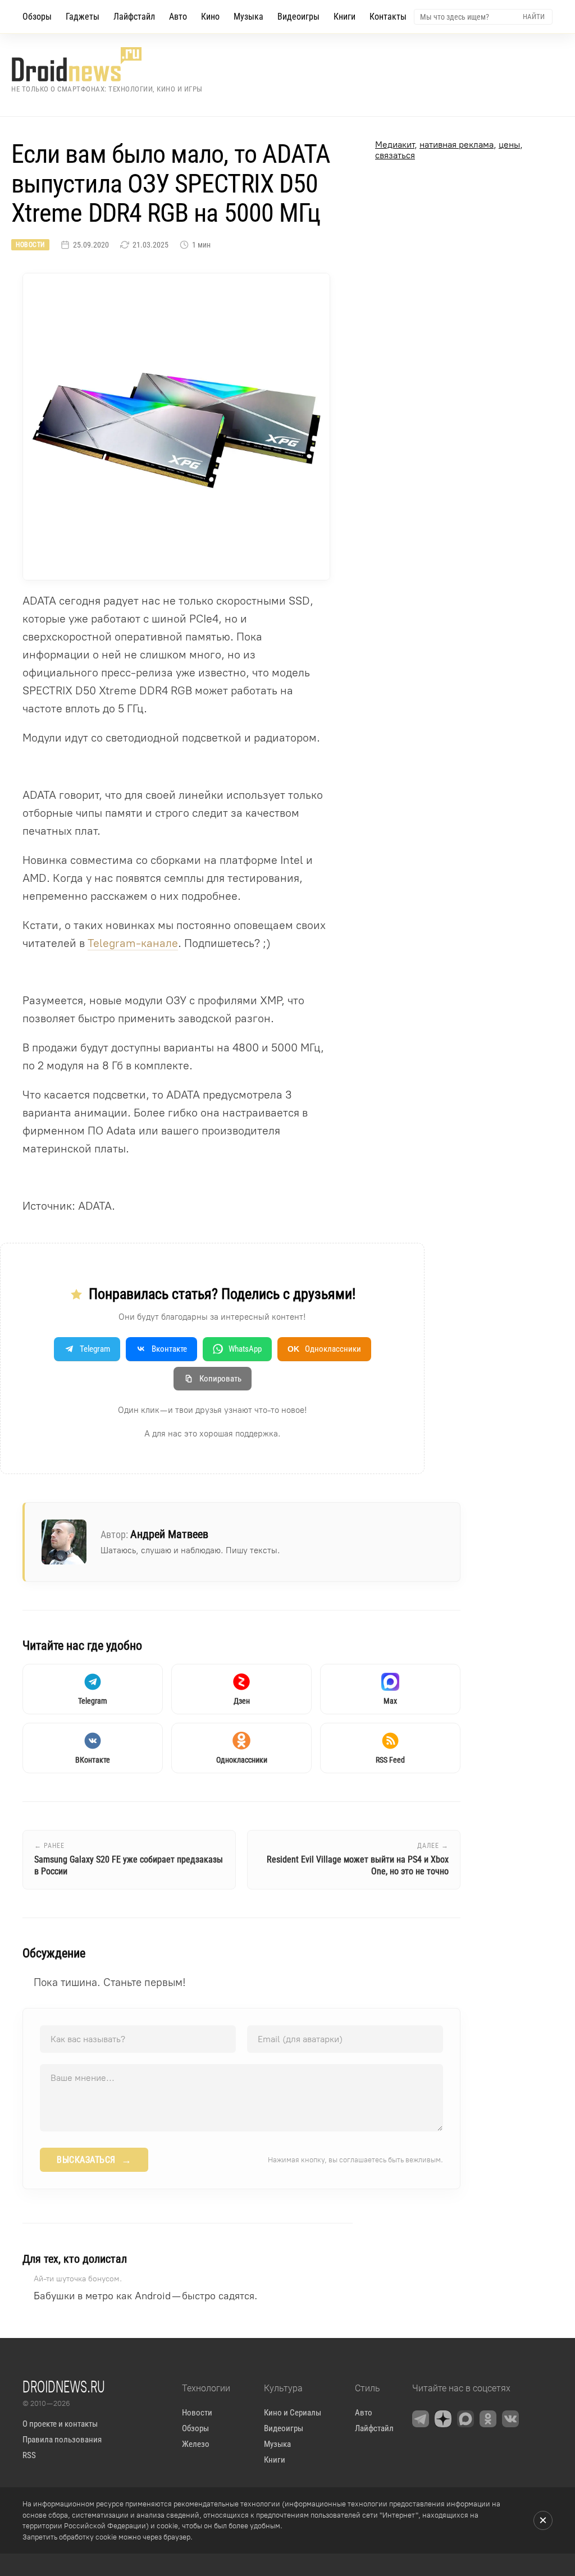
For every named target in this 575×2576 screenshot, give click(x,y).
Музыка (248, 17)
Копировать (220, 1379)
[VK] (510, 2419)
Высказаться (94, 2160)
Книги (344, 17)
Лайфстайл (134, 17)
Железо (196, 2444)
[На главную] (107, 64)
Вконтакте (169, 1349)
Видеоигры (298, 17)
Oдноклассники (324, 1349)
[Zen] (443, 2419)
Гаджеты (83, 17)
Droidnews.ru (64, 2386)
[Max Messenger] (466, 2419)
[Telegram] (421, 2419)
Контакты (388, 17)
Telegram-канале (133, 943)
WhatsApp (245, 1349)
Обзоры (37, 17)
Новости (30, 245)
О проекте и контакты (60, 2424)
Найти (534, 17)
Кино (210, 17)
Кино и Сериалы (293, 2413)
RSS (29, 2455)
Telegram (95, 1349)
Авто (178, 17)
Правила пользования (62, 2440)
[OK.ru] (488, 2419)
